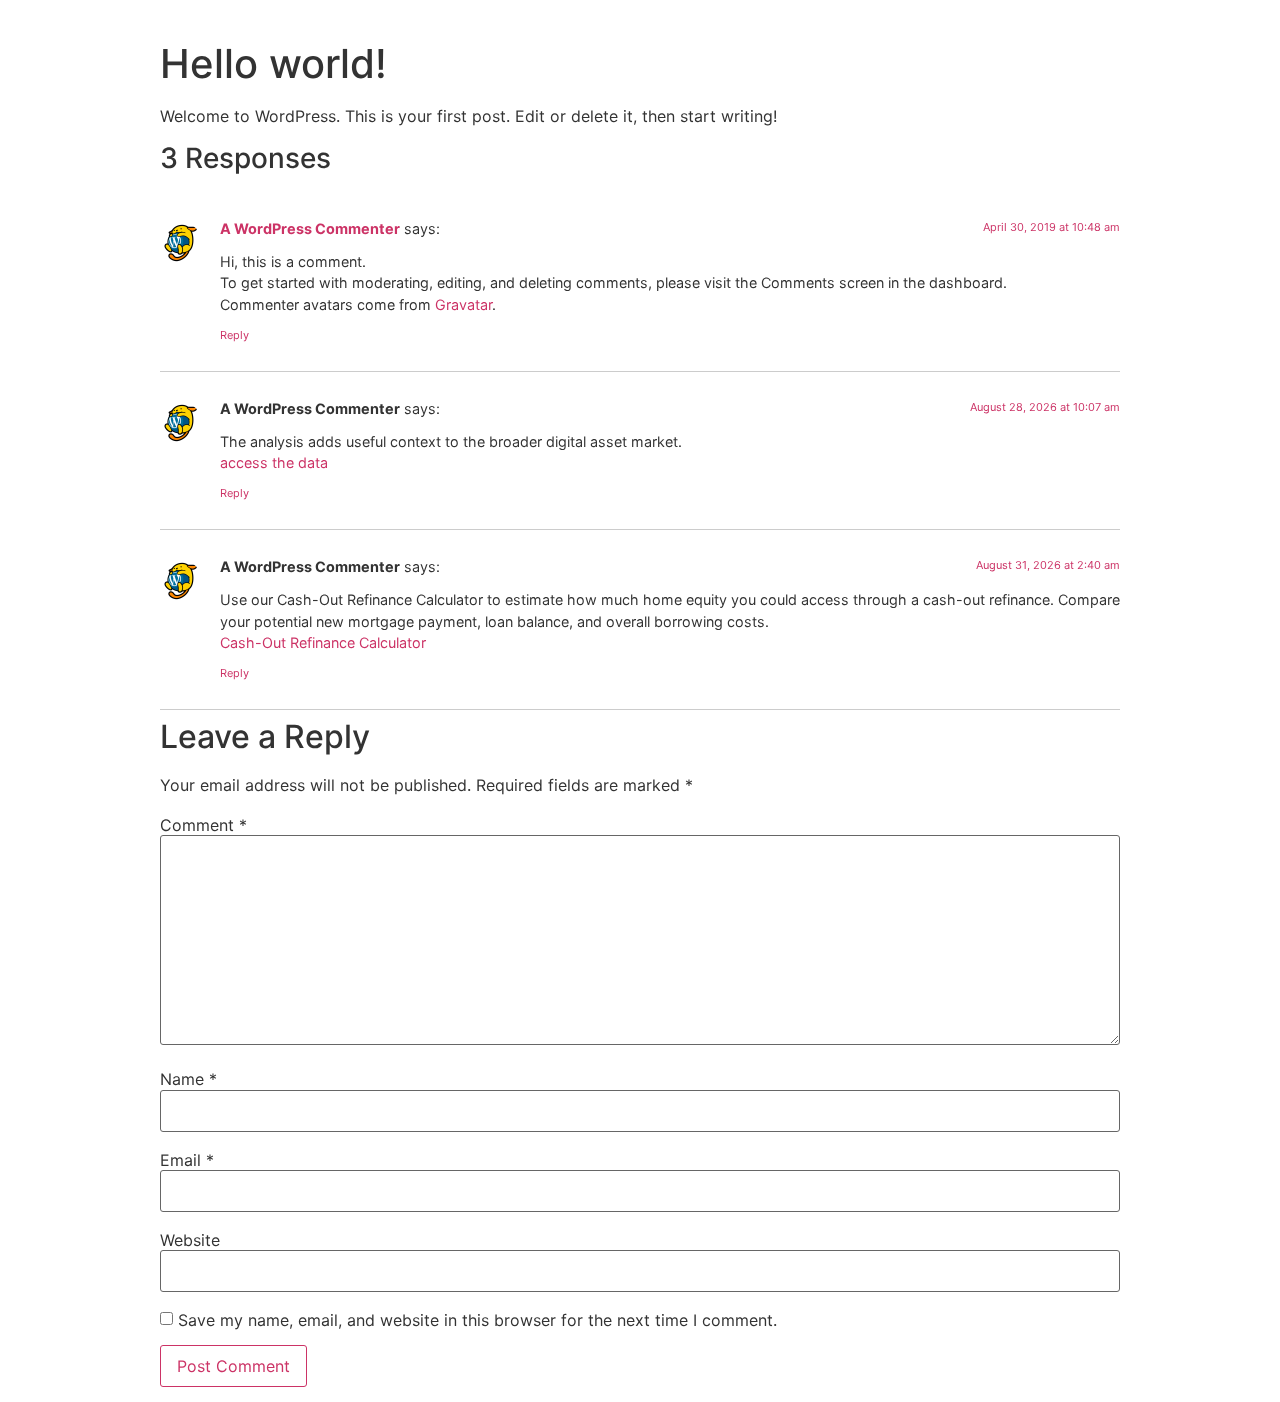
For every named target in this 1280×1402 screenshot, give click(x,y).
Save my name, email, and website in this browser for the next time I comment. (477, 1320)
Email (187, 1160)
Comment (203, 825)
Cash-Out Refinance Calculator (323, 642)
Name (188, 1079)
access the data (274, 462)
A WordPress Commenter (310, 228)
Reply (234, 335)
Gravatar (463, 304)
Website (190, 1240)
